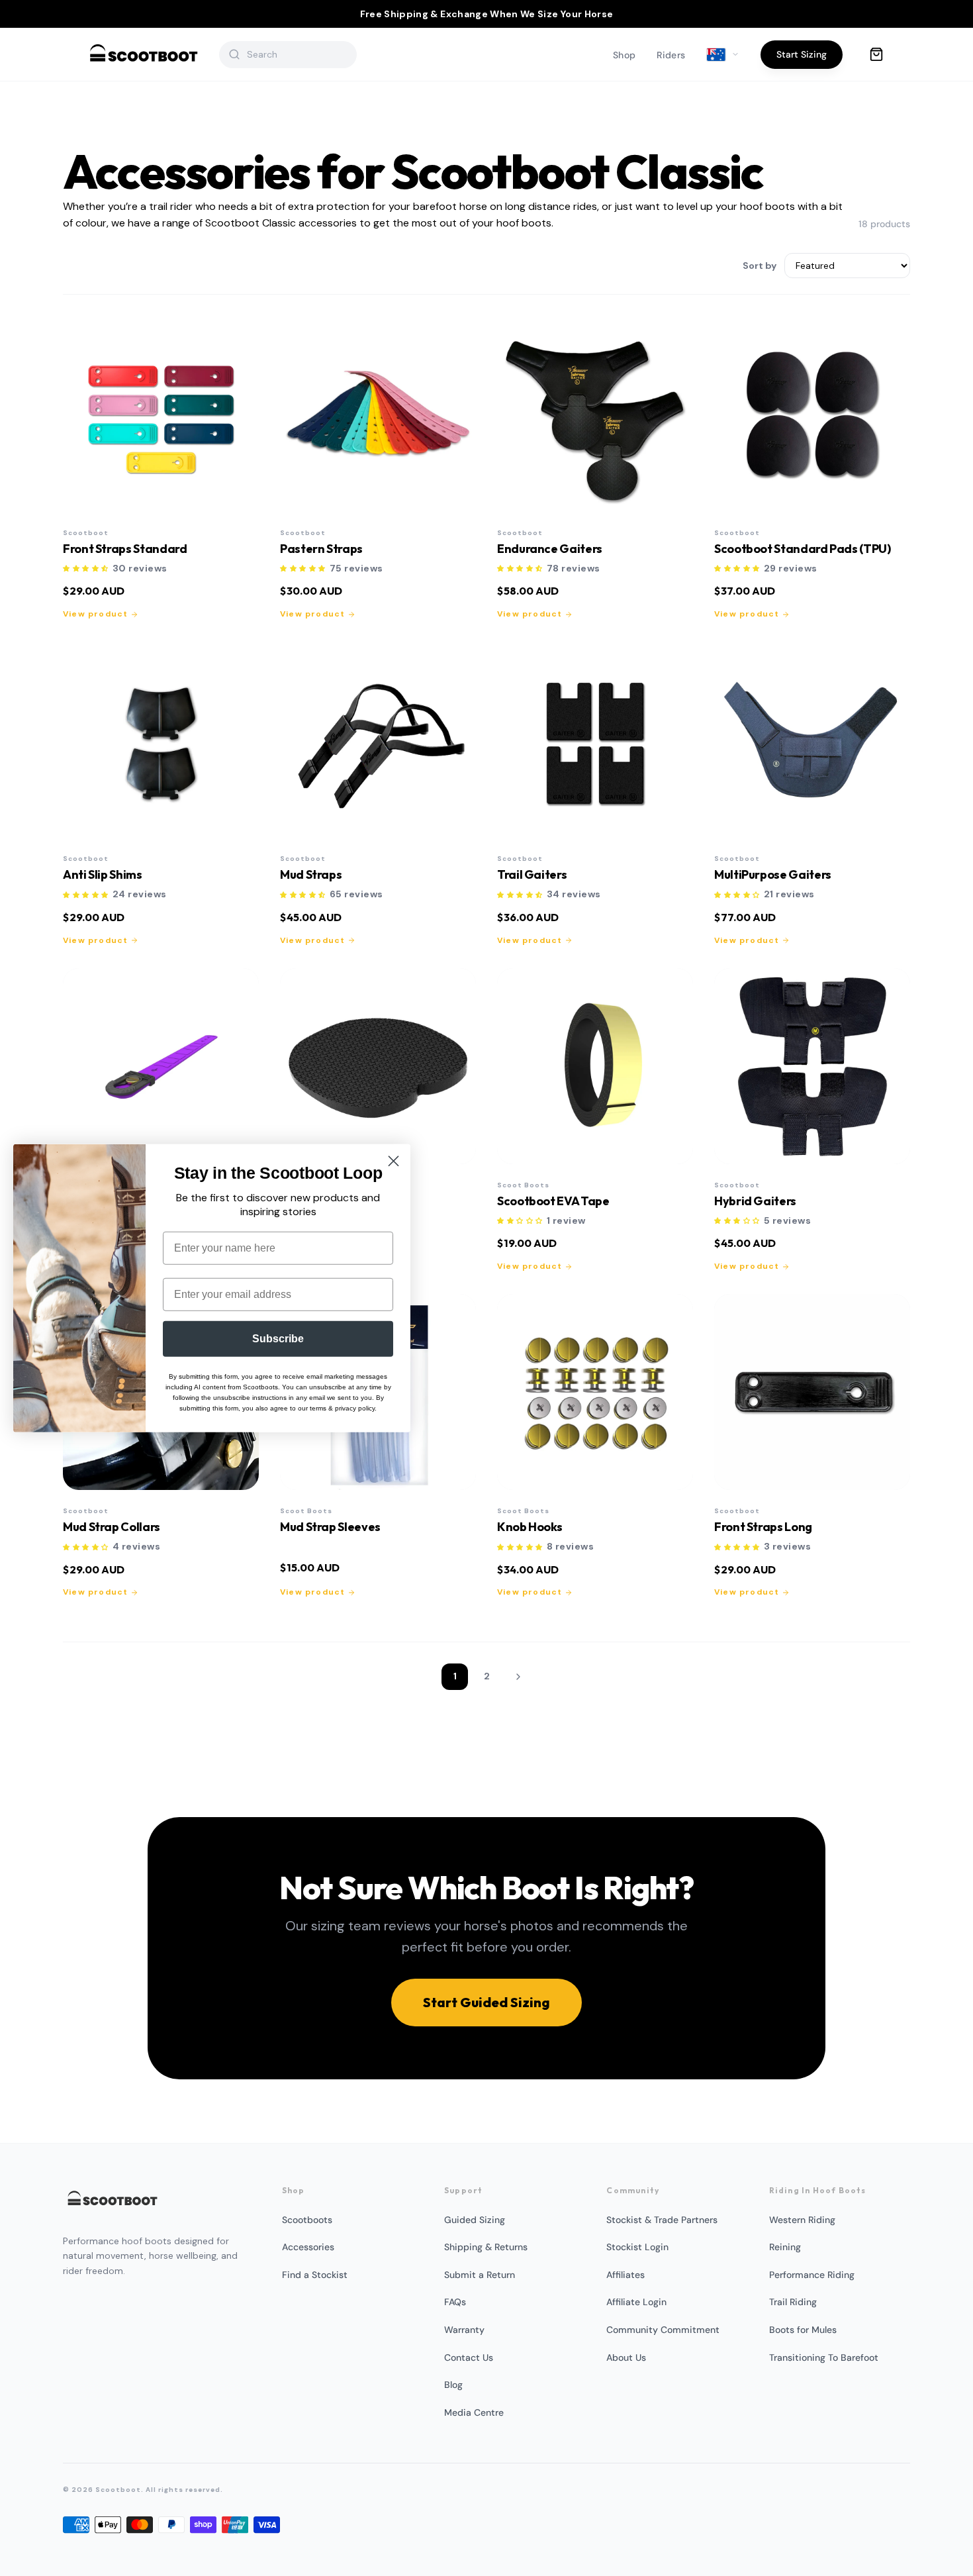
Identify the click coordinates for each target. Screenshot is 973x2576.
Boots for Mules (803, 2330)
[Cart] (876, 54)
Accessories (308, 2247)
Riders (671, 55)
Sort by (760, 266)
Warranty (464, 2330)
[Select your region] (723, 55)
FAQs (455, 2302)
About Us (626, 2357)
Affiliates (625, 2275)
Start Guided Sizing (486, 2002)
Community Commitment (663, 2330)
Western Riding (802, 2220)
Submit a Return (480, 2275)
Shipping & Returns (486, 2247)
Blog (453, 2385)
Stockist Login (637, 2247)
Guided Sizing (475, 2220)
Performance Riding (812, 2275)
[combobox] (297, 54)
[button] (86, 569)
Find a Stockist (315, 2275)
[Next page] (518, 1677)
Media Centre (474, 2412)
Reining (785, 2247)
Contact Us (469, 2357)
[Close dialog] (394, 1161)
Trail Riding (793, 2302)
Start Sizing (802, 54)
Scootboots (307, 2220)
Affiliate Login (636, 2302)
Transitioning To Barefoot (824, 2357)
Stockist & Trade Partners (662, 2220)
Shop (624, 55)
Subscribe (278, 1338)
